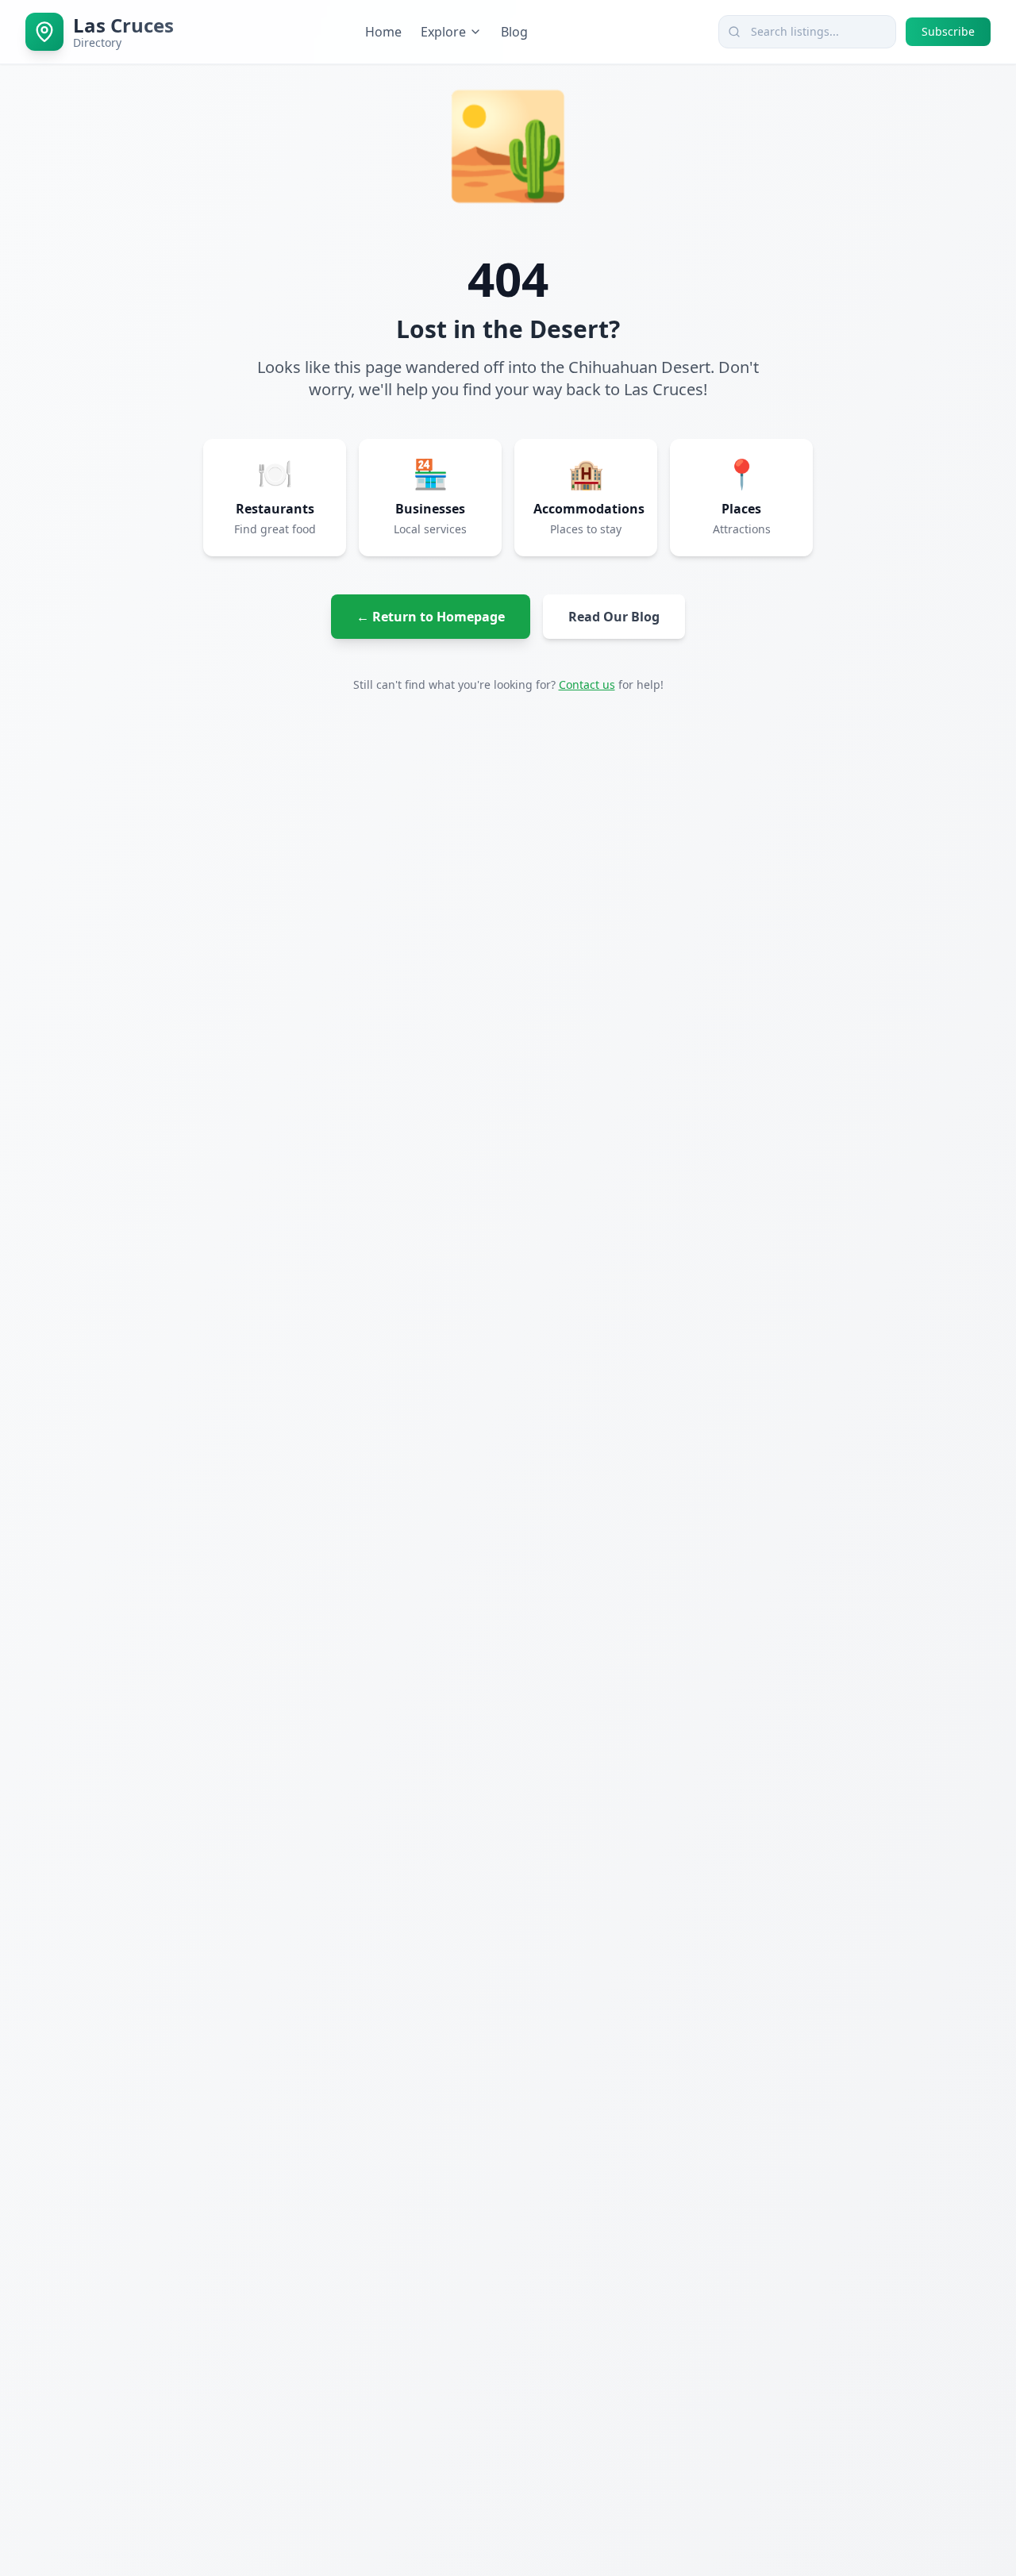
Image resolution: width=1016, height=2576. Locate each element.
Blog (514, 32)
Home (383, 32)
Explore (443, 32)
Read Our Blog (614, 617)
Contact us (587, 684)
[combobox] (807, 32)
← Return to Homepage (431, 617)
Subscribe (948, 31)
